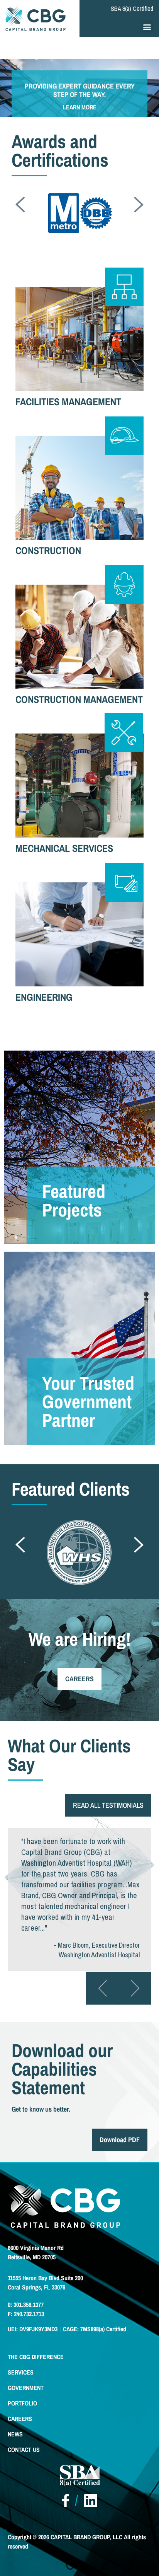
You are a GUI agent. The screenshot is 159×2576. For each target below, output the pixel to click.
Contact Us (24, 2450)
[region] (79, 99)
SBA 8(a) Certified (132, 9)
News (15, 2434)
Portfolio (22, 2403)
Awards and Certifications (60, 151)
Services (21, 2372)
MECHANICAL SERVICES (64, 848)
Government (26, 2388)
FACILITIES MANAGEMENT (68, 402)
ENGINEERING (44, 997)
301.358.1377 (28, 2305)
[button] (147, 26)
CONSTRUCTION (48, 550)
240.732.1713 (28, 2314)
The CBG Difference (36, 2357)
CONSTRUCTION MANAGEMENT (79, 699)
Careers (20, 2419)
